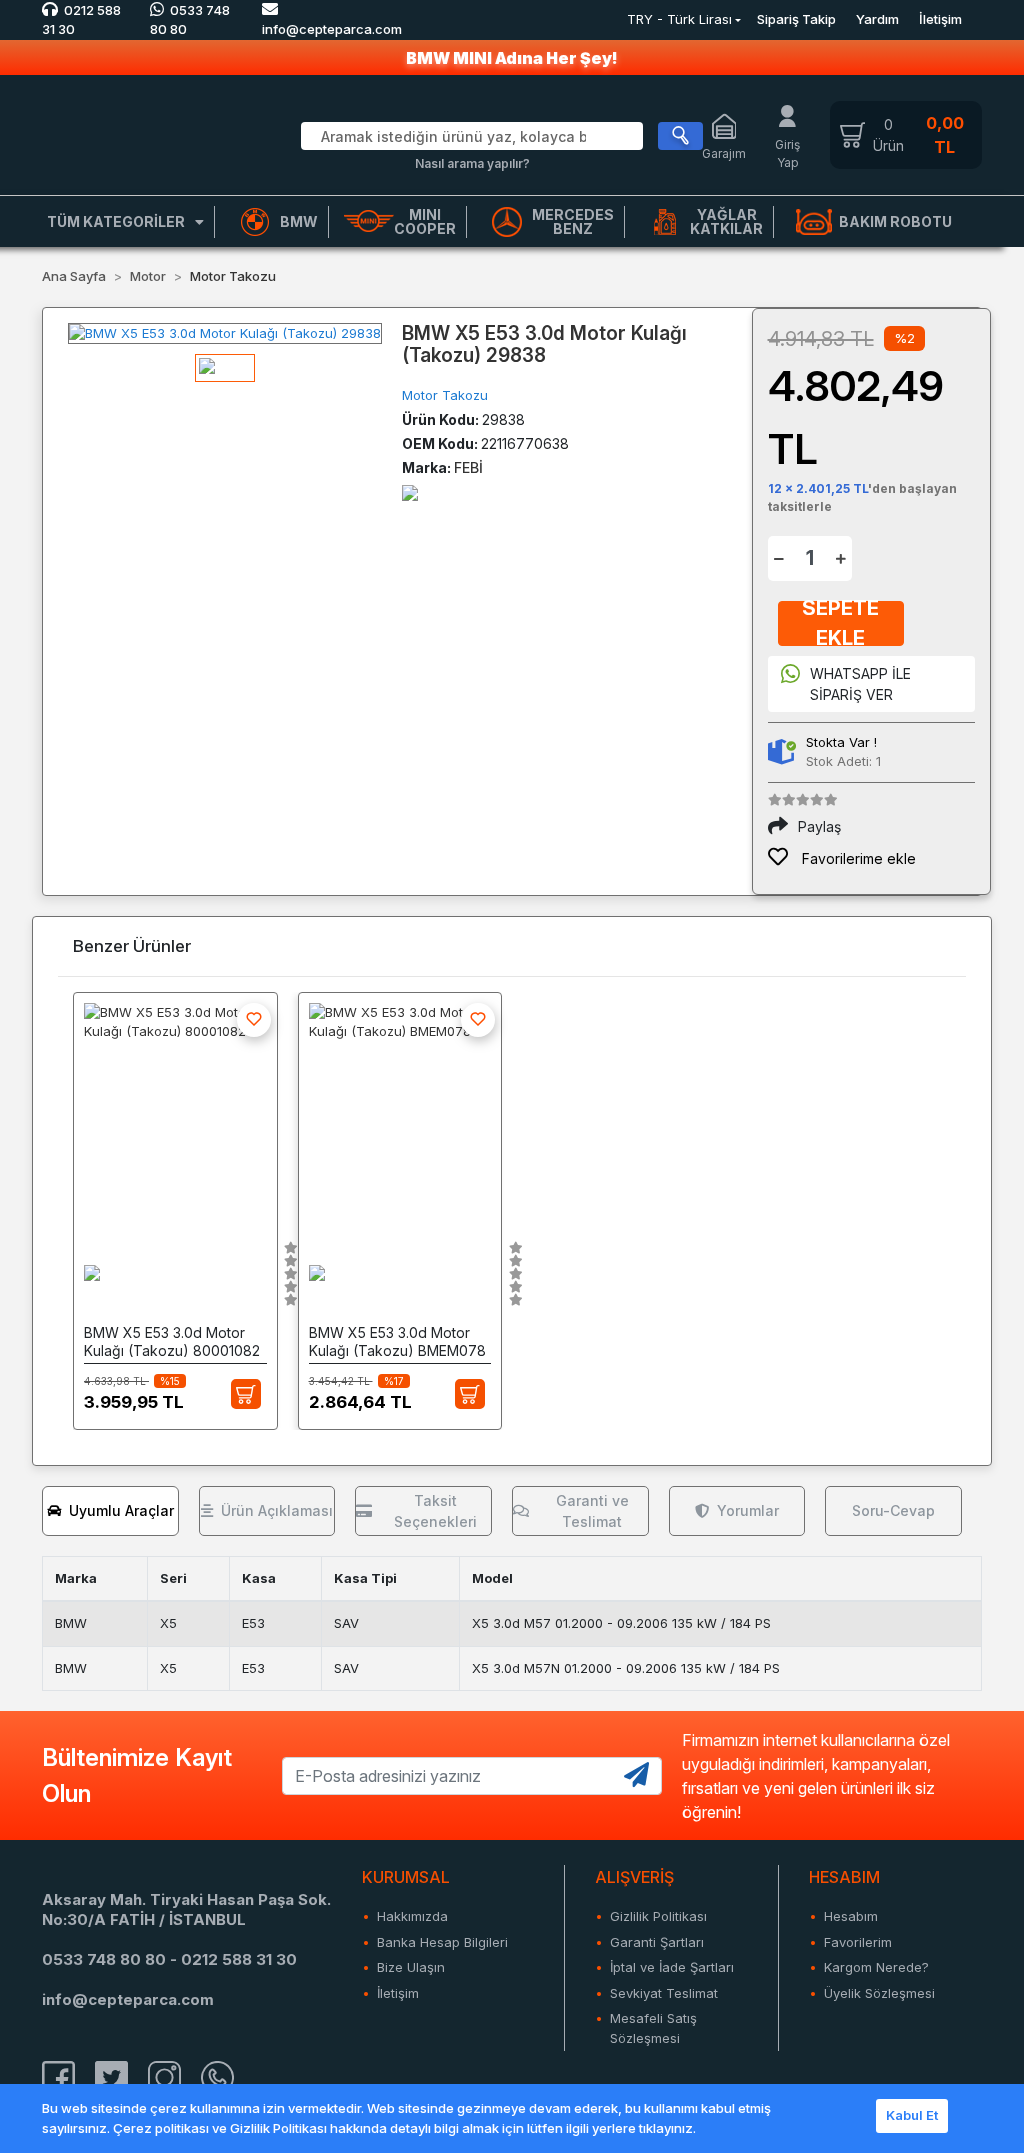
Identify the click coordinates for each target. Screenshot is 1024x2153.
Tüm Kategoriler (116, 221)
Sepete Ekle (840, 623)
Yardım (877, 19)
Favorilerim (858, 1942)
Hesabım (851, 1916)
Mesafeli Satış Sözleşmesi (653, 2028)
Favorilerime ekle (857, 858)
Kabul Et (912, 2115)
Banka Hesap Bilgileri (442, 1942)
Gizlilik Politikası (658, 1916)
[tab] (110, 1511)
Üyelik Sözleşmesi (879, 1993)
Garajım (724, 153)
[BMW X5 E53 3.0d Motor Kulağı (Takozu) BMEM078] (400, 1113)
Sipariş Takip (796, 19)
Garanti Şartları (657, 1942)
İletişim (940, 19)
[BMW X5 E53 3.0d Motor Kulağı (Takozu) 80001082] (175, 1113)
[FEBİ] (410, 491)
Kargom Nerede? (876, 1967)
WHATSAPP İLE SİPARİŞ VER (860, 684)
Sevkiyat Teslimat (664, 1993)
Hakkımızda (412, 1916)
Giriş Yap (787, 153)
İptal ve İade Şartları (672, 1967)
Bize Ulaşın (411, 1967)
